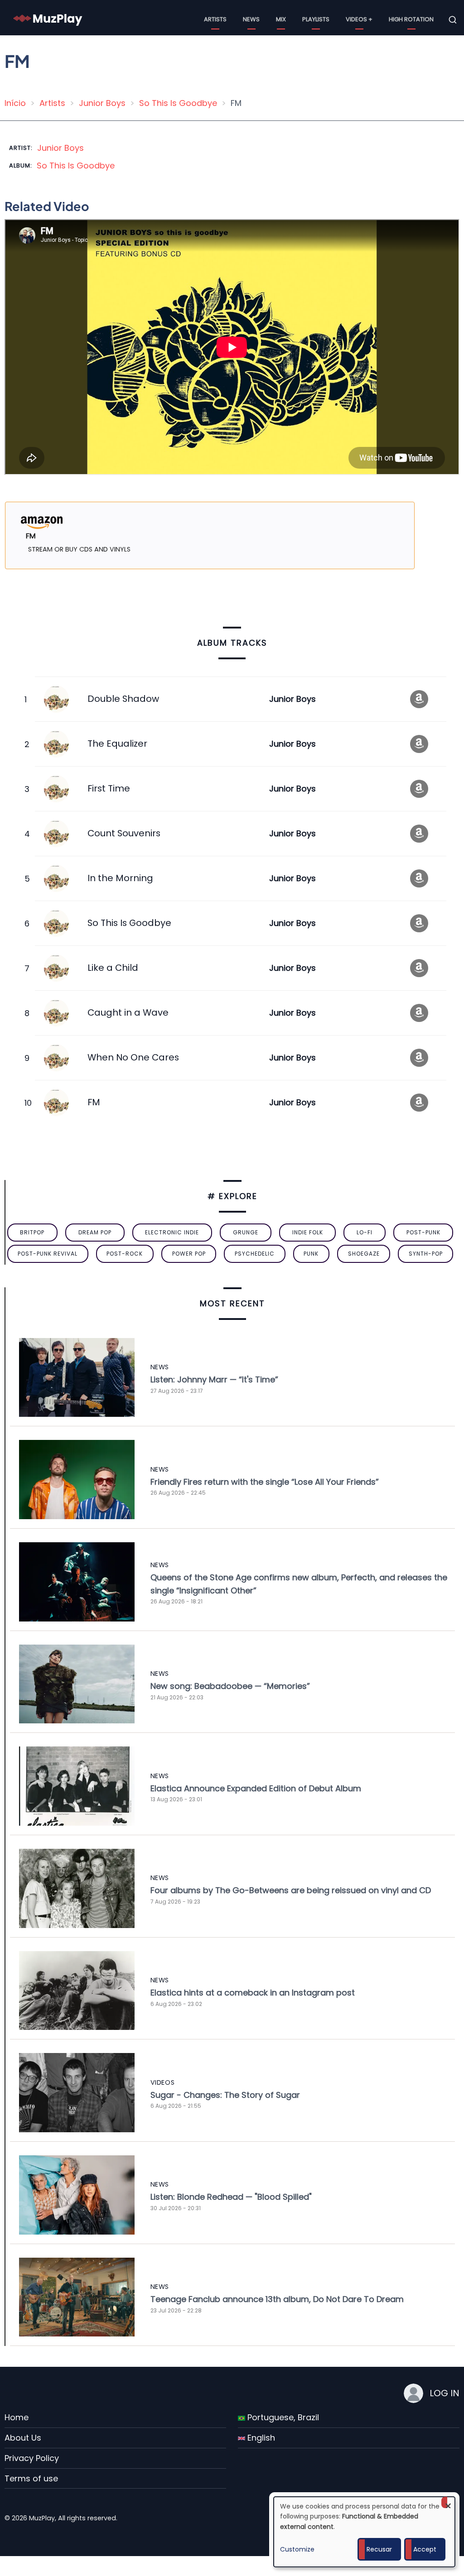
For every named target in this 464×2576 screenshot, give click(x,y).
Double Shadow (123, 699)
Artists (215, 19)
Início (15, 103)
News (251, 19)
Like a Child (113, 968)
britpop (32, 1232)
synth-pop (426, 1254)
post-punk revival (48, 1254)
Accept (425, 2549)
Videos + (359, 19)
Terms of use (31, 2478)
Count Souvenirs (124, 833)
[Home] (48, 19)
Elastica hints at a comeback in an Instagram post (253, 1993)
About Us (23, 2438)
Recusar (379, 2549)
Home (17, 2417)
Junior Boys (102, 103)
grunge (246, 1232)
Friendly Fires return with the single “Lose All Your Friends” (265, 1482)
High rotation (411, 19)
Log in (445, 2393)
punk (311, 1254)
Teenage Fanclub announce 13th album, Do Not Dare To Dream (277, 2299)
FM (94, 1102)
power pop (189, 1254)
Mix (281, 19)
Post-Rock (125, 1254)
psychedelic (255, 1254)
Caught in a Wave (128, 1012)
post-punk (423, 1232)
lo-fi (365, 1232)
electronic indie (172, 1232)
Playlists (316, 19)
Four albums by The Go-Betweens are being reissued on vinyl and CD (291, 1890)
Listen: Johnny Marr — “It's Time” (214, 1379)
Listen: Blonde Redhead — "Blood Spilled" (231, 2197)
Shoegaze (364, 1254)
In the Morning (120, 878)
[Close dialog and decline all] (448, 2502)
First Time (109, 788)
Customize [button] (297, 2549)
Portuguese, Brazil (282, 2417)
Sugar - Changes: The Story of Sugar (225, 2095)
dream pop (95, 1232)
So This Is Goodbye (178, 103)
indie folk (308, 1232)
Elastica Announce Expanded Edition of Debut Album (256, 1788)
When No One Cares (133, 1057)
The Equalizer (117, 744)
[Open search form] (453, 20)
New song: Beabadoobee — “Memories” (230, 1686)
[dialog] (364, 2532)
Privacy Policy (32, 2458)
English (260, 2438)
